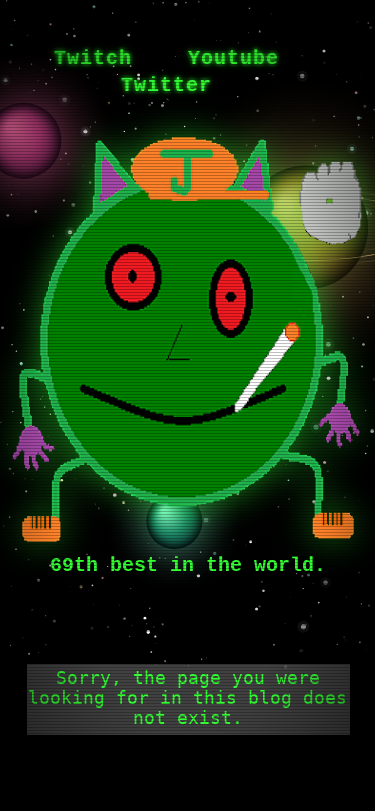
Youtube (233, 58)
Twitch (93, 58)
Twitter (166, 85)
